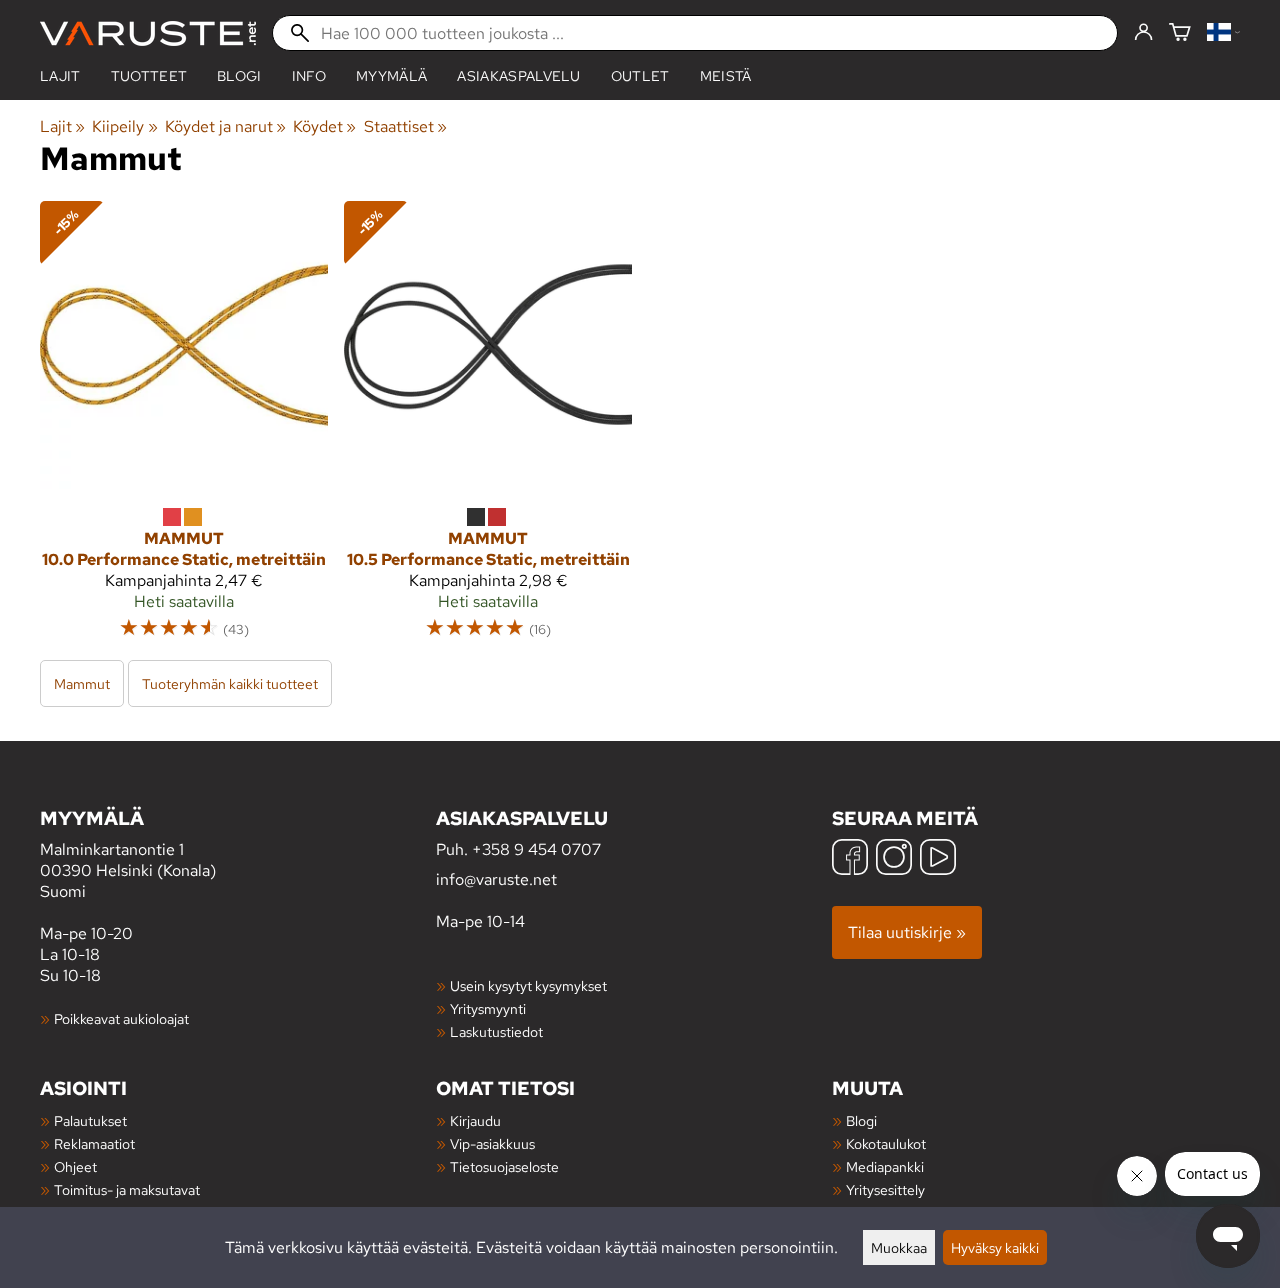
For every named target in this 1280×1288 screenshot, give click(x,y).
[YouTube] (938, 859)
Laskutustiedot (496, 1031)
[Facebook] (850, 859)
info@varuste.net (496, 879)
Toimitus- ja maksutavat (127, 1189)
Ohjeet (75, 1166)
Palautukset (90, 1120)
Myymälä (391, 76)
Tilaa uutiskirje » (907, 932)
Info (309, 76)
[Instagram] (894, 859)
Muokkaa (899, 1247)
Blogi (861, 1120)
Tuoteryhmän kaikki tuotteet (230, 683)
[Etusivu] (148, 33)
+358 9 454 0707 (536, 849)
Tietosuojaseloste (504, 1166)
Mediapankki (885, 1166)
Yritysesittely (885, 1189)
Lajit (60, 76)
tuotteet (149, 76)
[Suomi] (1223, 33)
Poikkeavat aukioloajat (121, 1018)
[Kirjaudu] (1143, 33)
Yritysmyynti (488, 1008)
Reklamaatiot (94, 1143)
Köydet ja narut (225, 126)
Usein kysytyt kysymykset (528, 985)
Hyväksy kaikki (995, 1247)
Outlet (640, 76)
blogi (239, 76)
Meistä (726, 76)
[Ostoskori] (1180, 33)
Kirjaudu (475, 1120)
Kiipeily (124, 126)
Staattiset (405, 126)
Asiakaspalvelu (518, 76)
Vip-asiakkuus (492, 1143)
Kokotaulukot (886, 1143)
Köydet (324, 126)
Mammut (82, 683)
